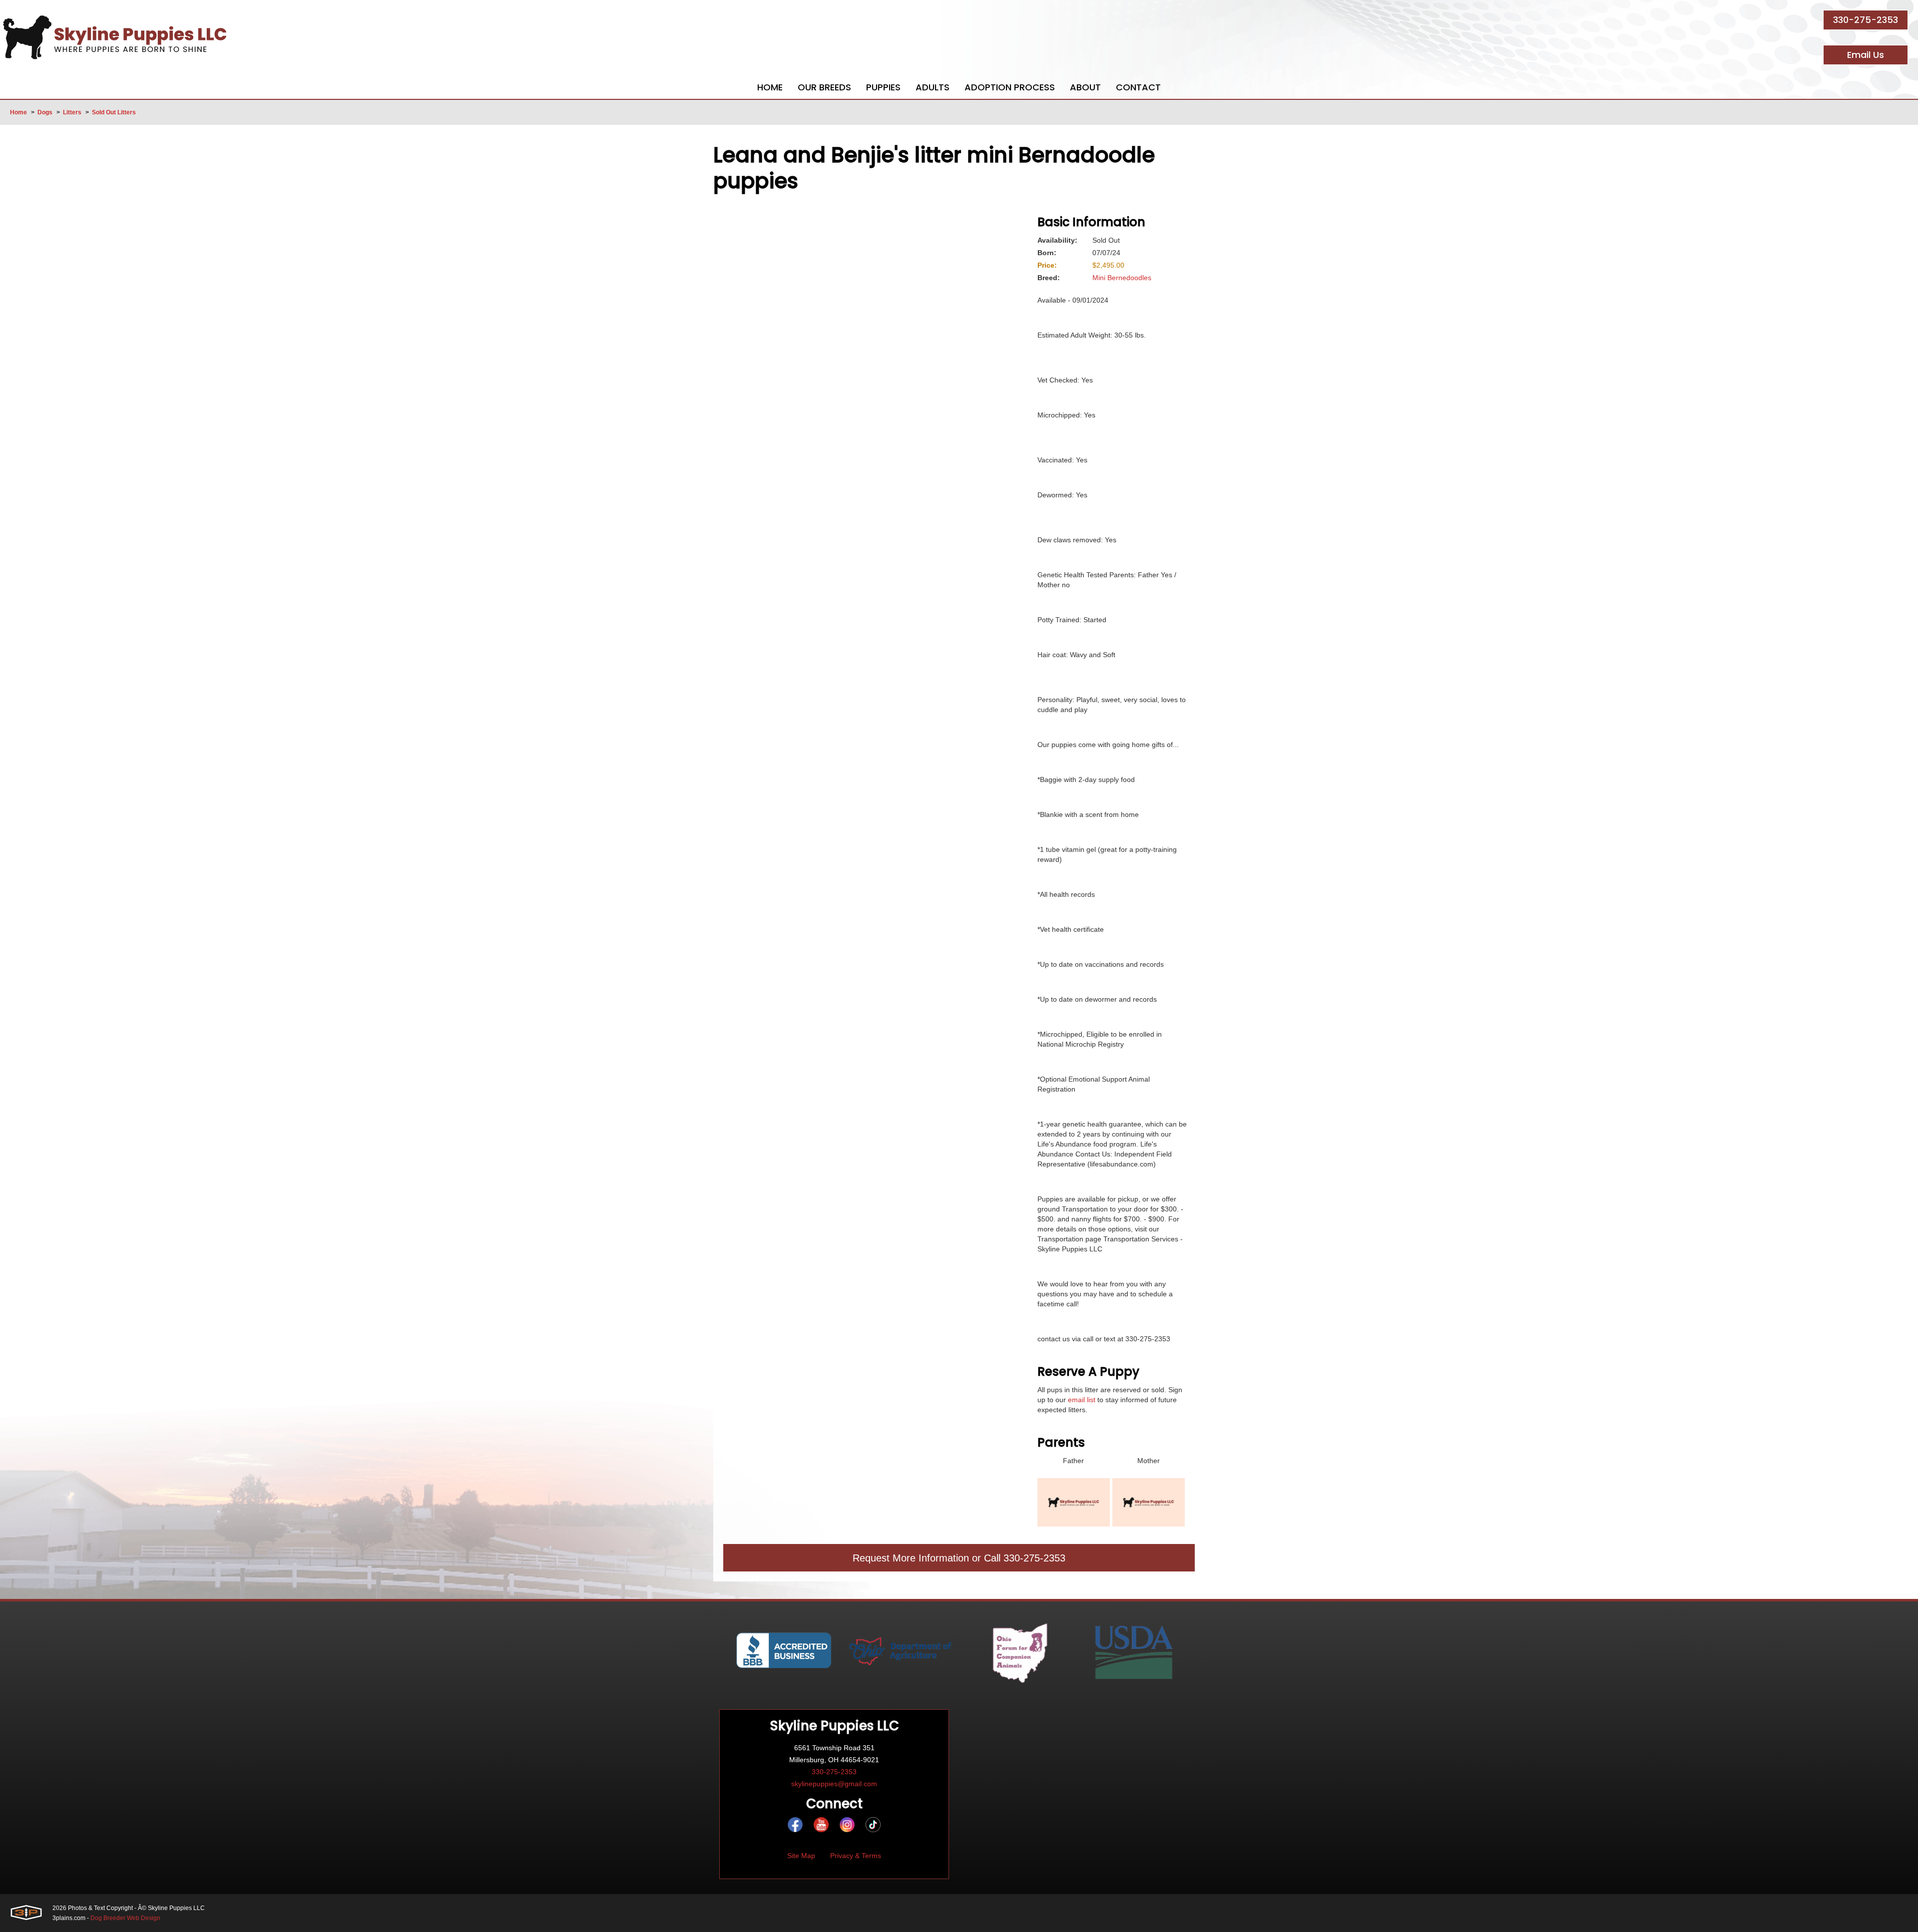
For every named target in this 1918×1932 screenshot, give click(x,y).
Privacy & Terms (856, 1856)
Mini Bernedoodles (1122, 278)
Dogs (45, 112)
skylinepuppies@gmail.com (834, 1784)
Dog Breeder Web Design (125, 1918)
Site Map (801, 1856)
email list (1082, 1400)
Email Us (1866, 55)
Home (18, 112)
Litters (72, 112)
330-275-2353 (1866, 20)
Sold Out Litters (114, 112)
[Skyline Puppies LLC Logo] (115, 37)
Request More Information (911, 1558)
